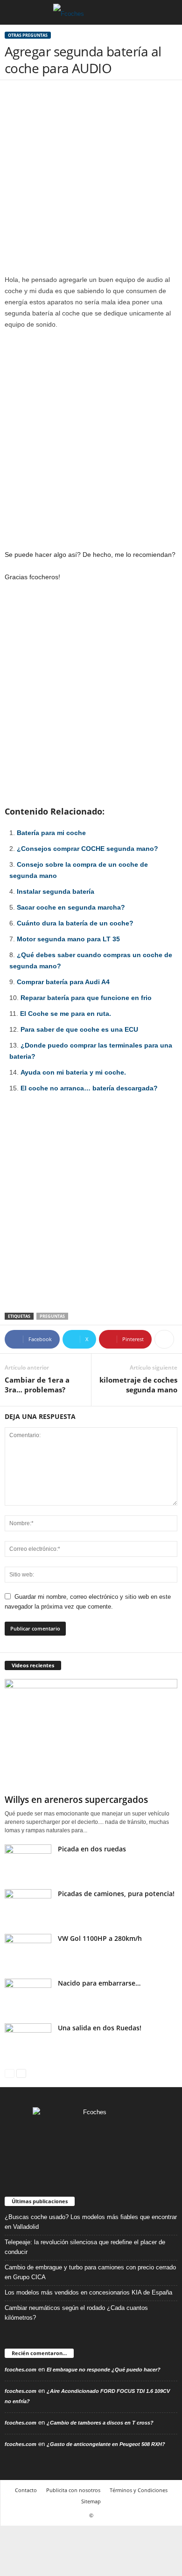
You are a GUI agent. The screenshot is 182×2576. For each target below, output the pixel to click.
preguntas (52, 1316)
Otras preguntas (28, 35)
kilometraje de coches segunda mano (138, 1385)
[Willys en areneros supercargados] (91, 1735)
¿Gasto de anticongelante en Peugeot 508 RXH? (106, 2444)
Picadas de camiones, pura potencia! (116, 1894)
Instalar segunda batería (56, 891)
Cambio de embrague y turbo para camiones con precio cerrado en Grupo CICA (90, 2272)
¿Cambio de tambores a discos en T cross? (100, 2423)
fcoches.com (21, 2370)
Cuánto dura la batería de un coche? (75, 923)
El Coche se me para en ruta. (66, 1014)
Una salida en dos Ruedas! (100, 2028)
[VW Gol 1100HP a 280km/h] (28, 1951)
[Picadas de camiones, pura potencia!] (28, 1907)
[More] (164, 1339)
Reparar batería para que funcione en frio (86, 998)
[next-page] (21, 2073)
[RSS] (101, 2158)
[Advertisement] (91, 179)
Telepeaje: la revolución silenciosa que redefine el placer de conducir (85, 2247)
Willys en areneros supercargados (76, 1800)
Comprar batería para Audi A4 (63, 982)
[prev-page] (10, 2073)
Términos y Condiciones (139, 2490)
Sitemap (91, 2501)
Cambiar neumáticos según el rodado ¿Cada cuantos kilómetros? (76, 2313)
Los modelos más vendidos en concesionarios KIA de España (88, 2292)
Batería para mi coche (51, 833)
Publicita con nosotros (73, 2490)
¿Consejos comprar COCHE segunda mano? (87, 849)
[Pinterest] (82, 2158)
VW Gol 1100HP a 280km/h (100, 1938)
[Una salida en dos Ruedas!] (28, 2041)
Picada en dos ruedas (92, 1849)
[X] (120, 2158)
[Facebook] (63, 2158)
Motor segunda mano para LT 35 (68, 939)
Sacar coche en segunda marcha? (71, 907)
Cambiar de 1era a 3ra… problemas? (37, 1385)
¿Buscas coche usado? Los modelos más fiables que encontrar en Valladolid (91, 2222)
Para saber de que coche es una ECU (79, 1029)
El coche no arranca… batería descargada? (89, 1088)
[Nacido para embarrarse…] (28, 1996)
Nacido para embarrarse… (99, 1983)
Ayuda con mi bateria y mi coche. (73, 1072)
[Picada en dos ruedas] (28, 1862)
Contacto (26, 2490)
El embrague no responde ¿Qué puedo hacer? (104, 2370)
